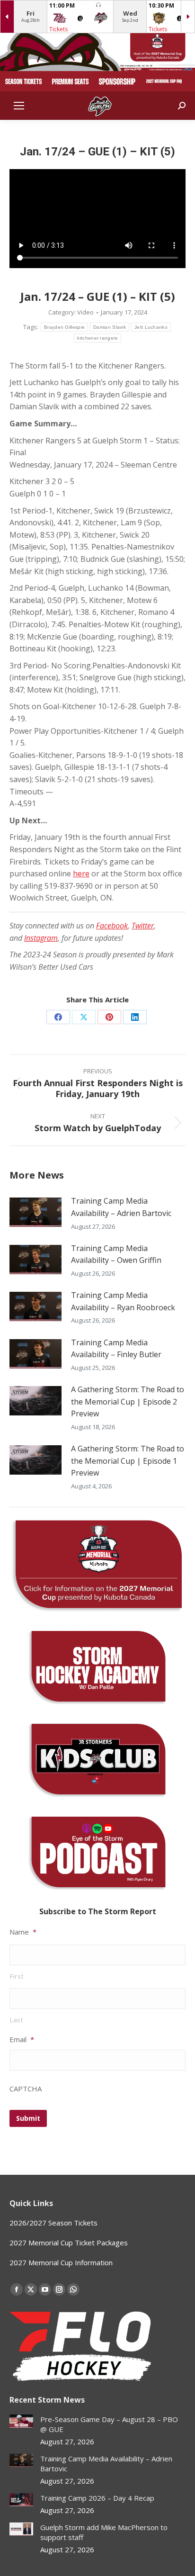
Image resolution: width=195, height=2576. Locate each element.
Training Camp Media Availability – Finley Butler (116, 1349)
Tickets (58, 29)
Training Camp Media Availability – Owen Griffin (116, 1254)
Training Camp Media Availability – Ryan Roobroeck (123, 1301)
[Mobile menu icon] (19, 106)
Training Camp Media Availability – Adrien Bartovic (121, 1207)
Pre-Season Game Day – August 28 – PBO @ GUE (109, 2424)
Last (17, 2020)
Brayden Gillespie (64, 327)
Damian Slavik (110, 327)
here (81, 874)
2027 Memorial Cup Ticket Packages (69, 2243)
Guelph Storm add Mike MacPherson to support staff (104, 2532)
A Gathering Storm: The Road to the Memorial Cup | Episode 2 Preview (128, 1401)
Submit (28, 2118)
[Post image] (35, 1212)
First (17, 1976)
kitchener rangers (97, 338)
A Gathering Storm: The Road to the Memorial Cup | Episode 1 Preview (128, 1461)
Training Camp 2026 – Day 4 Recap (97, 2498)
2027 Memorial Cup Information (61, 2262)
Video (85, 312)
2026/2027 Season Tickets (53, 2223)
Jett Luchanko (151, 327)
